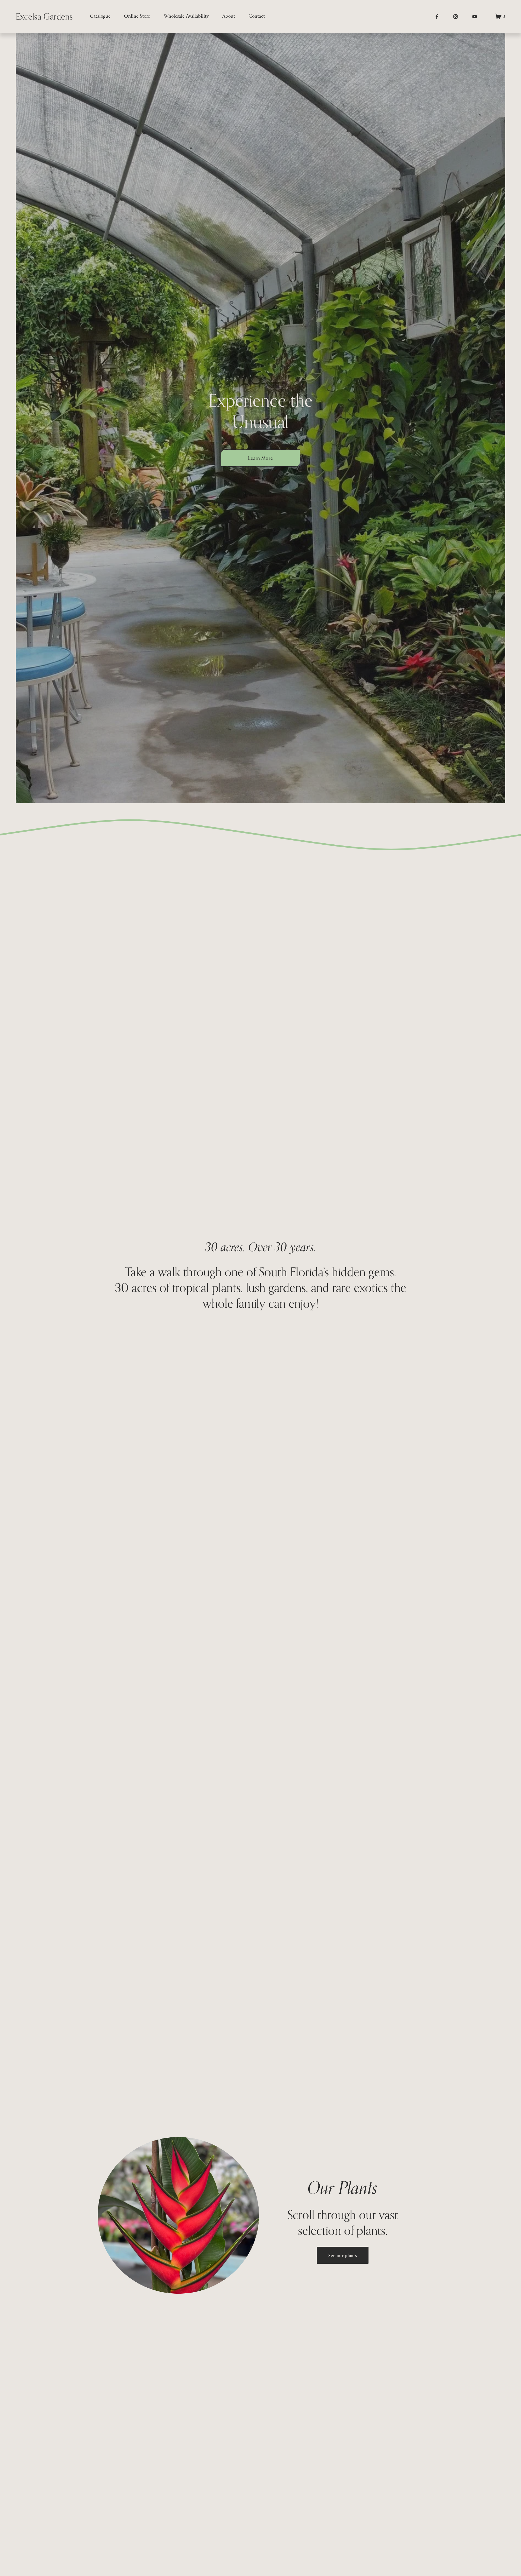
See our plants (343, 2255)
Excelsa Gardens (44, 16)
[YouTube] (475, 17)
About (229, 16)
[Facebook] (437, 17)
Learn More (260, 458)
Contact (257, 16)
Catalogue (100, 16)
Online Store (137, 16)
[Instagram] (456, 17)
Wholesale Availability (186, 16)
